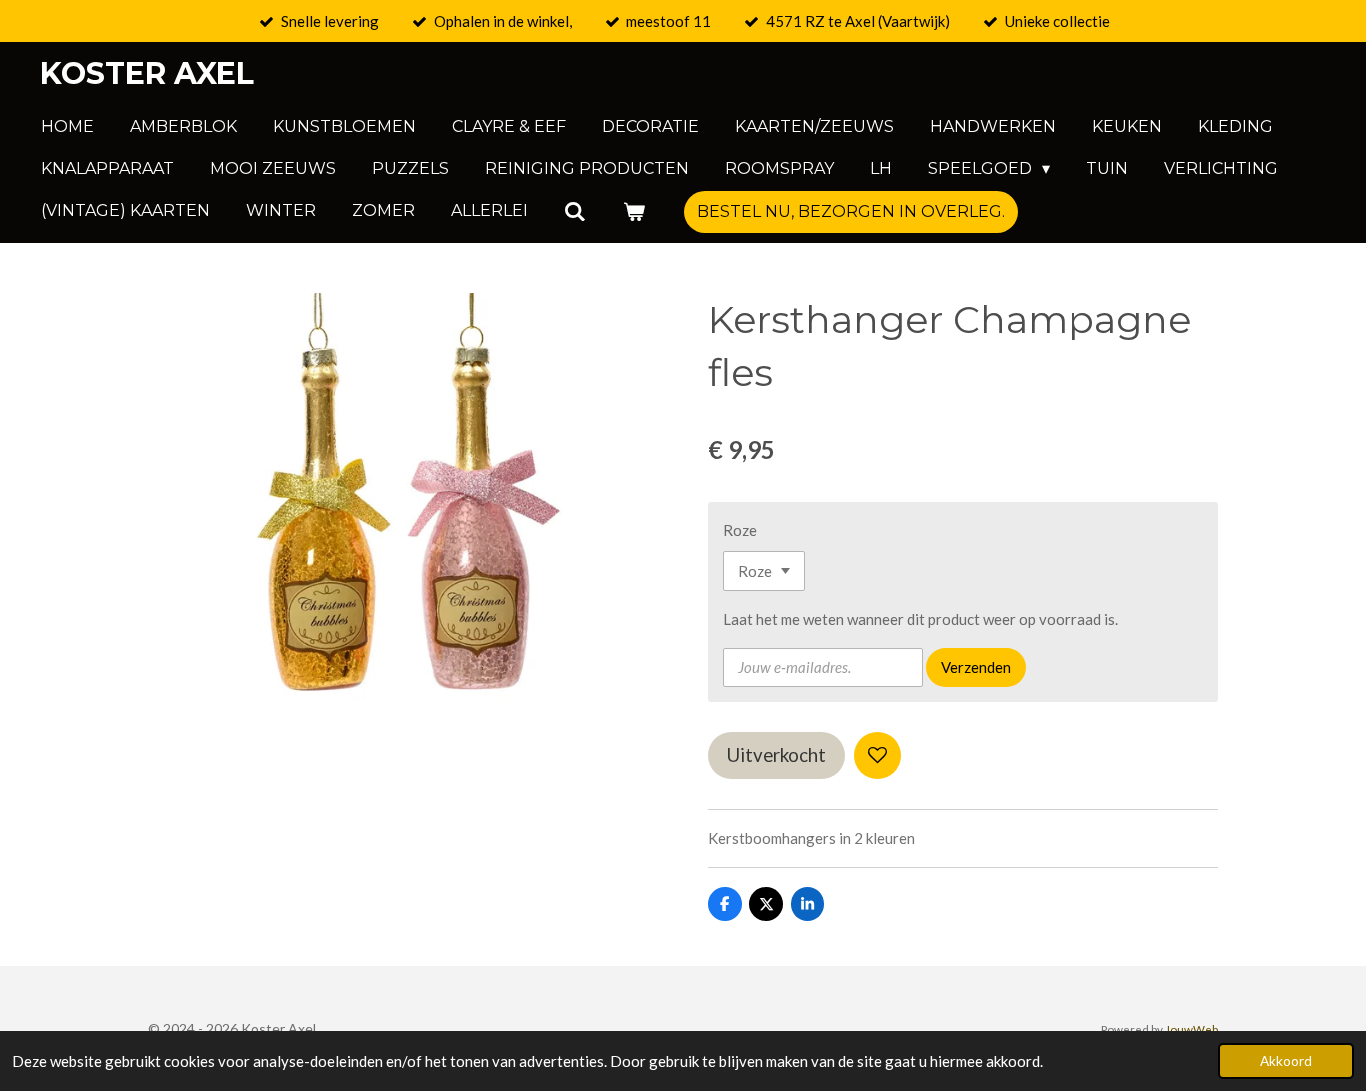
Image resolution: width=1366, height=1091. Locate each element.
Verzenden (976, 667)
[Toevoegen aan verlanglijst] (877, 755)
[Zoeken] (575, 211)
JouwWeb (1191, 1029)
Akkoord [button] (1286, 1061)
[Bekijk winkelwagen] (633, 211)
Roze (740, 530)
